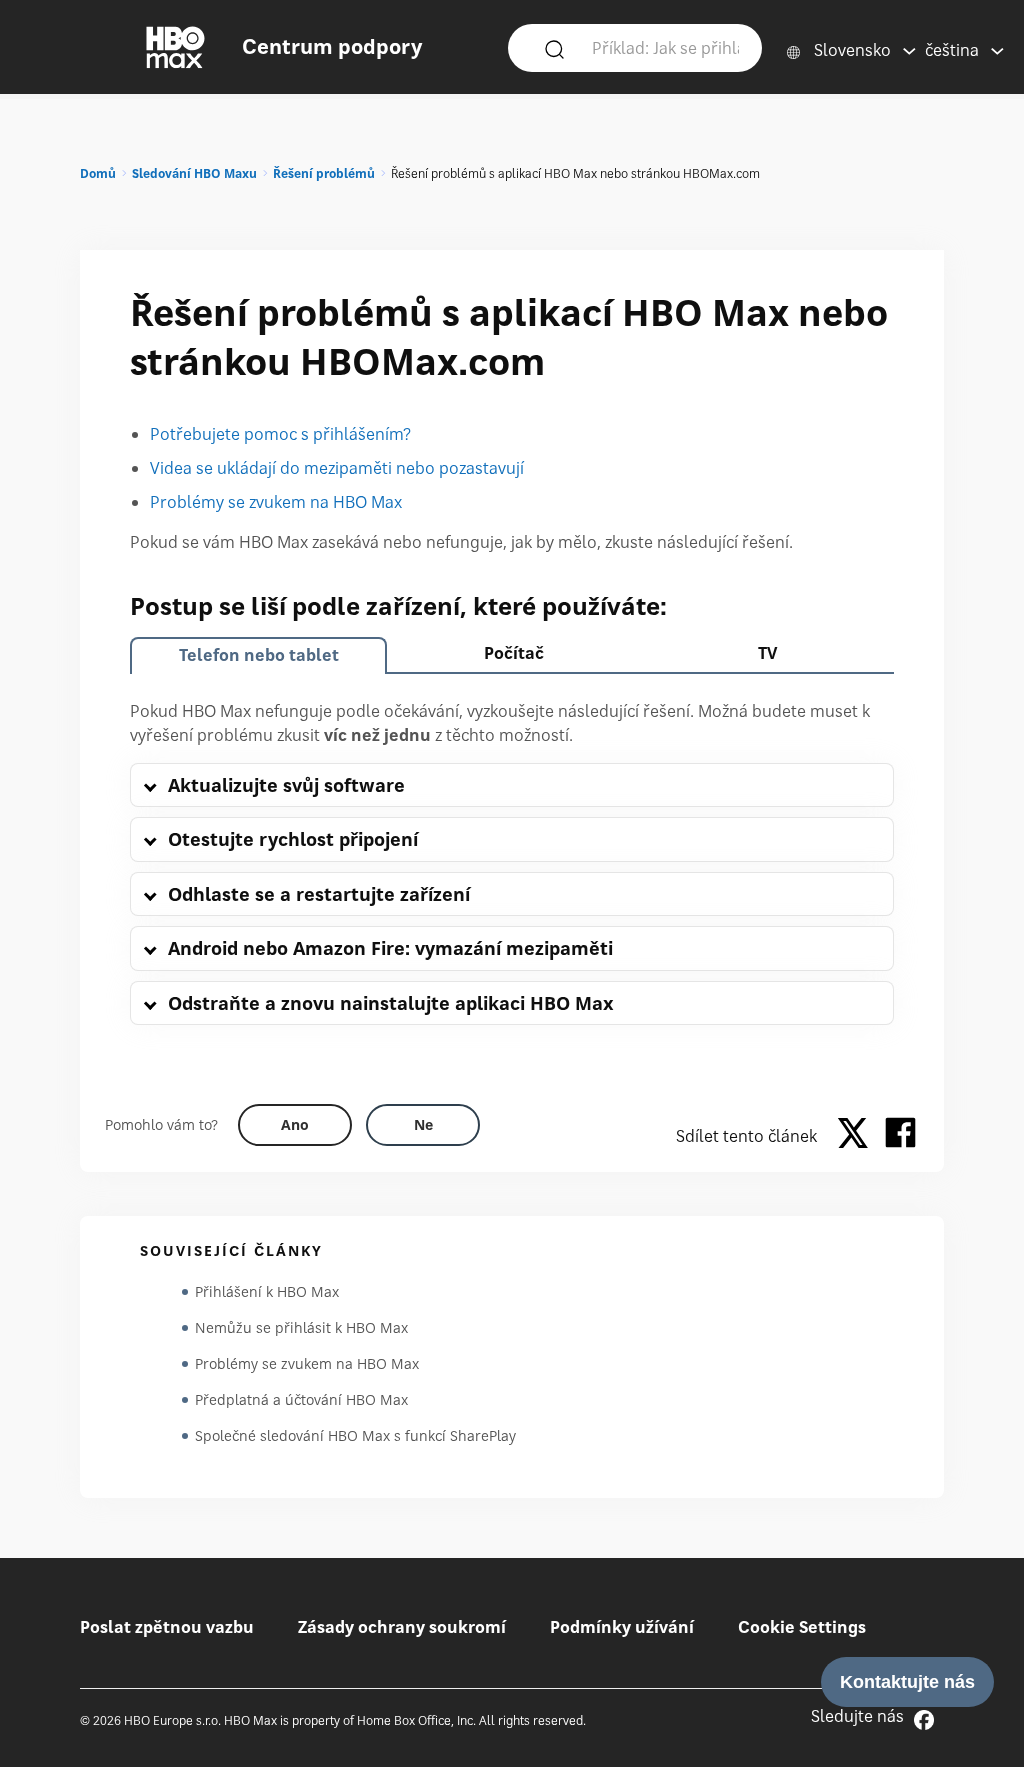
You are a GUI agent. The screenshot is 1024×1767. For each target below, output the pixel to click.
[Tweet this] (858, 1136)
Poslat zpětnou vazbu (167, 1627)
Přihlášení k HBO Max (267, 1291)
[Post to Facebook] (900, 1136)
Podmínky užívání (622, 1627)
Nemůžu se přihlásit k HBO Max (301, 1327)
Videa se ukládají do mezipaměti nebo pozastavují (337, 468)
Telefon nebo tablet (259, 655)
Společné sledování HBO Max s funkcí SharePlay (355, 1435)
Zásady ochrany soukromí (402, 1627)
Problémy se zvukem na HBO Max (276, 502)
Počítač (514, 653)
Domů (98, 173)
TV (767, 653)
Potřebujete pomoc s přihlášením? (280, 434)
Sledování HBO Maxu (194, 173)
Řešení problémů (324, 173)
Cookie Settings (802, 1627)
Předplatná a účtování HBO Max (301, 1399)
